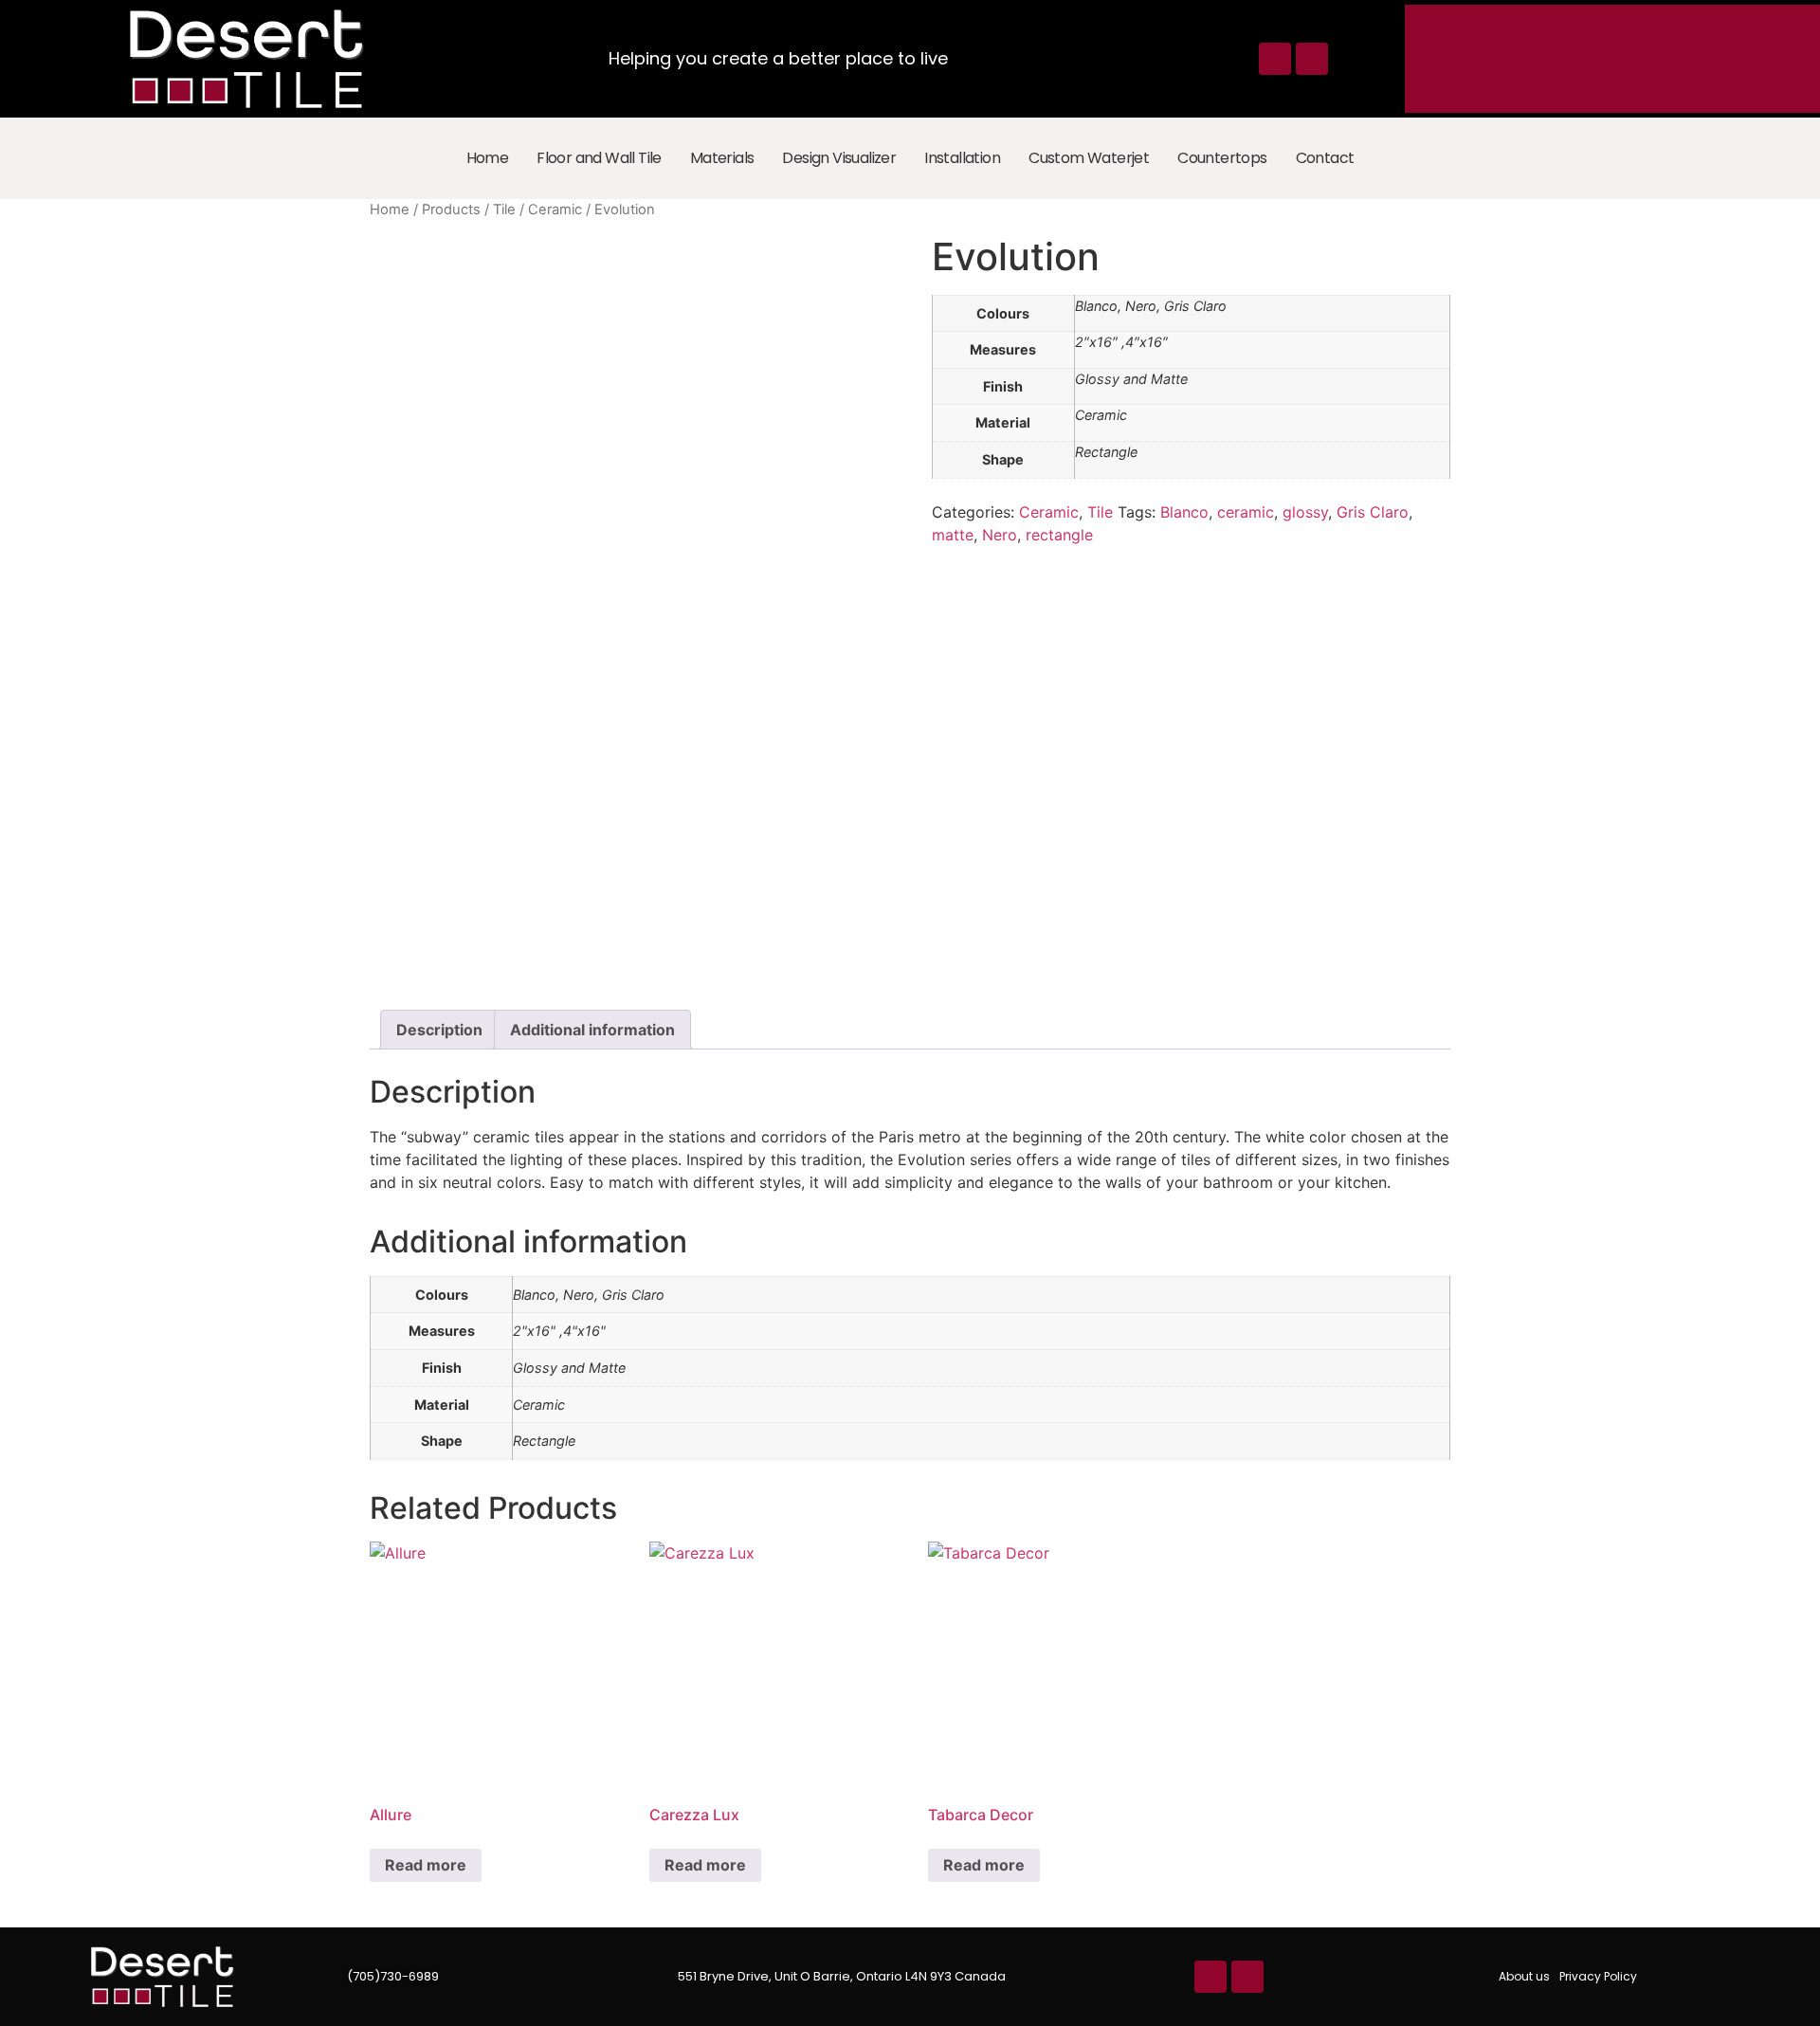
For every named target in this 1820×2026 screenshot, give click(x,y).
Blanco (1184, 512)
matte (953, 535)
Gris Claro (1373, 512)
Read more (426, 1865)
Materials (722, 158)
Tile (504, 210)
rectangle (1059, 535)
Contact (1325, 158)
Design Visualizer (839, 158)
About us (1524, 1976)
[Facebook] (1275, 59)
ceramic (1246, 512)
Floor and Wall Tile (599, 158)
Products (451, 210)
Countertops (1222, 158)
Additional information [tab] (592, 1030)
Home (488, 158)
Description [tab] (439, 1030)
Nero (1000, 535)
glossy (1305, 512)
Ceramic (555, 210)
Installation (962, 158)
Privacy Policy (1598, 1976)
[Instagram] (1312, 59)
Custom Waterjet (1089, 158)
